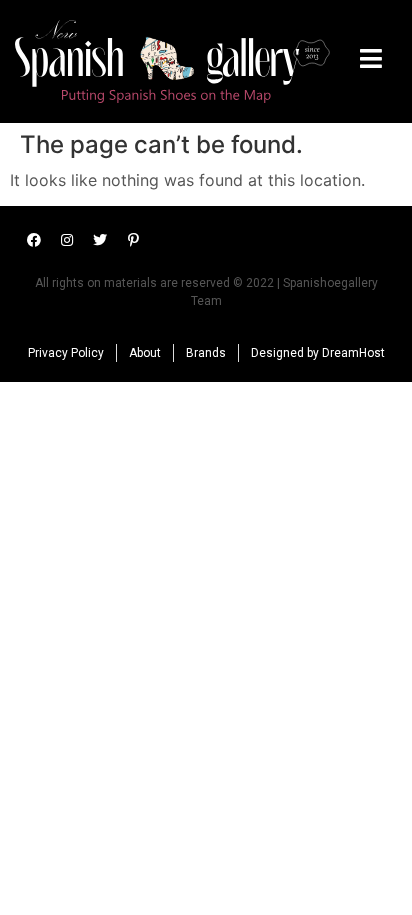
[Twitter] (100, 240)
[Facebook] (34, 240)
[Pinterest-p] (133, 240)
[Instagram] (67, 240)
